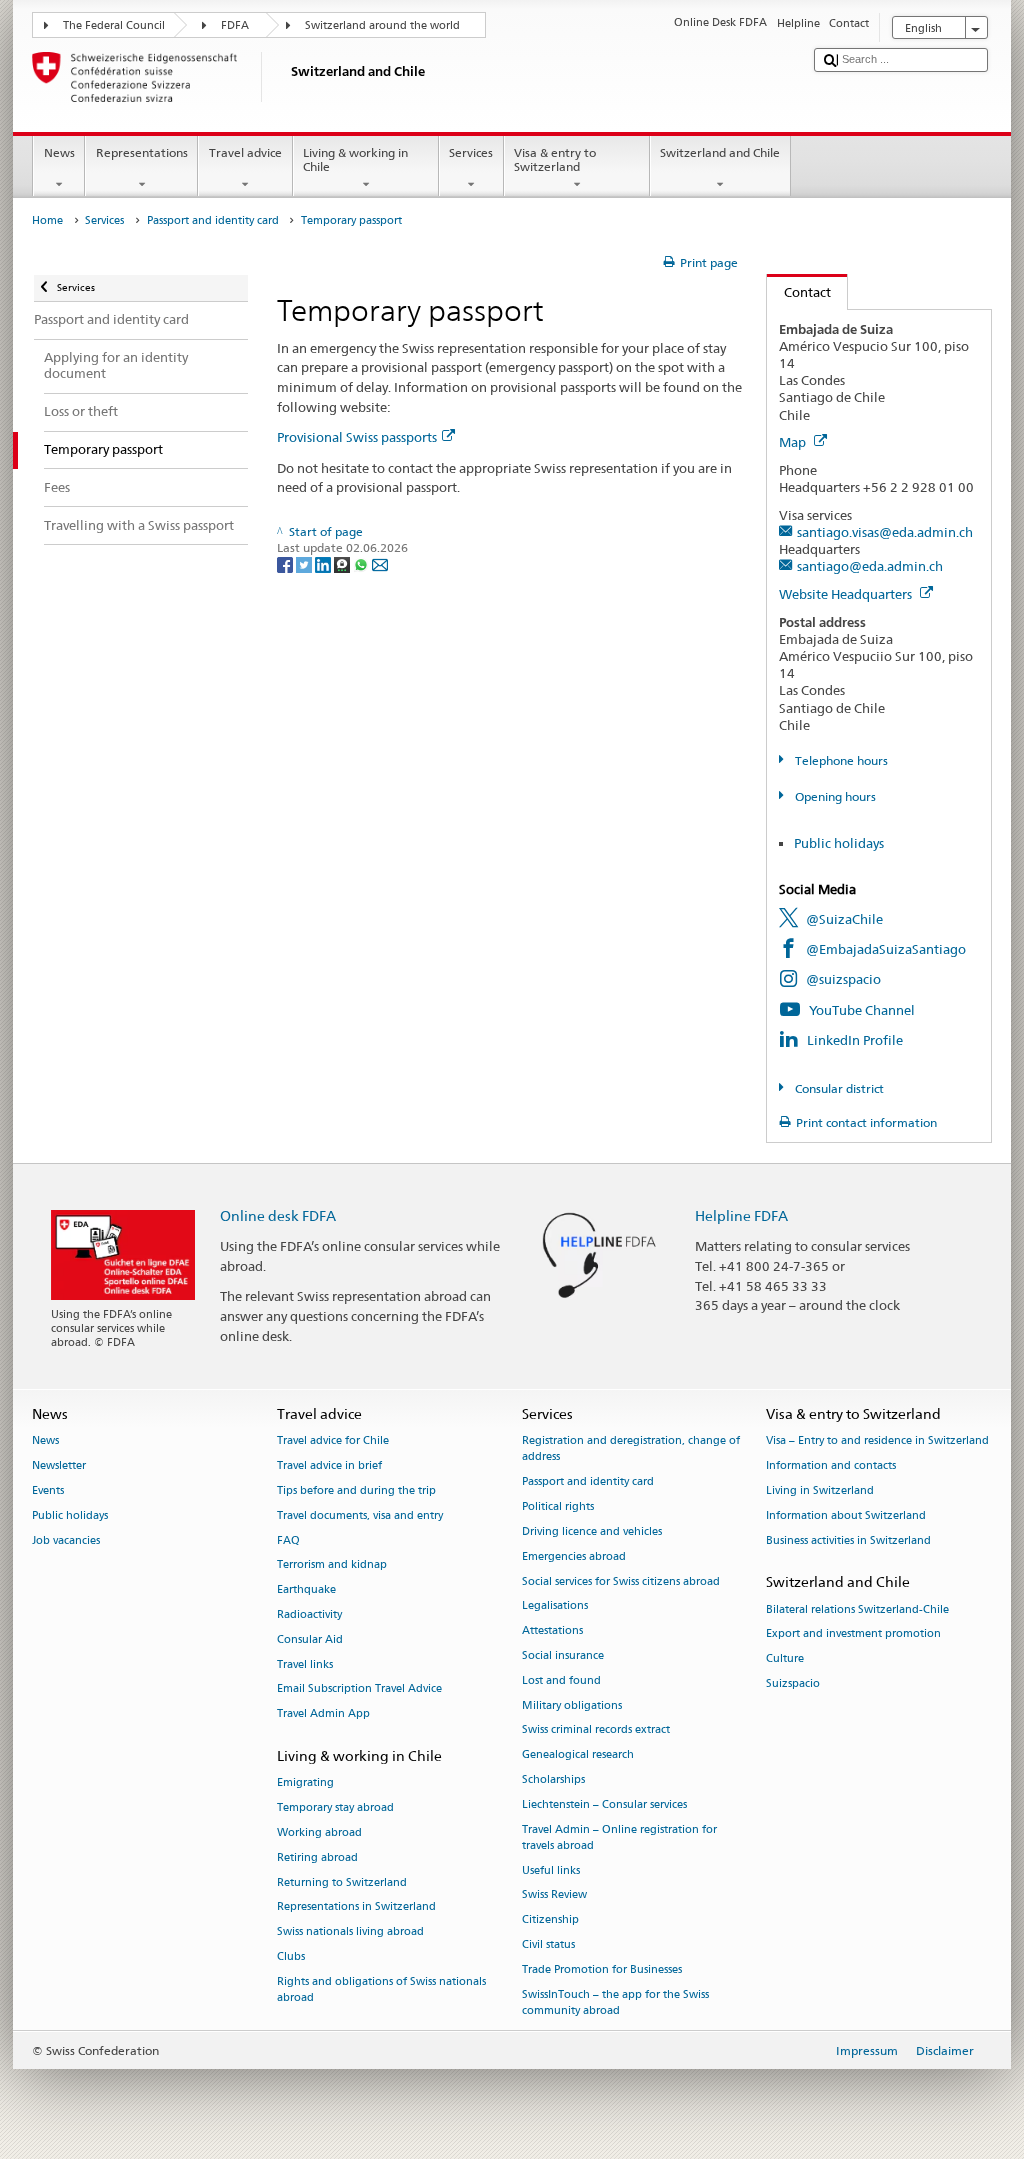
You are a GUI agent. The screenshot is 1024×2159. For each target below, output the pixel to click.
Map (794, 442)
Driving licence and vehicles (592, 1531)
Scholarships (553, 1779)
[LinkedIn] (324, 564)
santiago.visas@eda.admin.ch (885, 532)
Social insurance (563, 1655)
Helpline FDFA (741, 1215)
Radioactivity (309, 1614)
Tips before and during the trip (356, 1490)
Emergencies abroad (574, 1556)
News (59, 152)
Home (47, 220)
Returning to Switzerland (342, 1882)
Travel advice (245, 152)
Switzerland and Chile (720, 152)
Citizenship (550, 1920)
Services (471, 152)
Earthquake (306, 1590)
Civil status (548, 1944)
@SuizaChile (844, 919)
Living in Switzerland (820, 1490)
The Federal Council (114, 25)
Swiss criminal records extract (596, 1730)
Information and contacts (831, 1465)
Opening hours (833, 796)
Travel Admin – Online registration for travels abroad (619, 1837)
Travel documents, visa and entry (360, 1515)
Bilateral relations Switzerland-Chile (857, 1609)
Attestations (552, 1631)
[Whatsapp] (362, 564)
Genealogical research (578, 1755)
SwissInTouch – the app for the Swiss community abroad (615, 2002)
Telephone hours (839, 760)
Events (48, 1490)
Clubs (291, 1956)
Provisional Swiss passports (357, 437)
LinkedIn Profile (855, 1040)
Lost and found (561, 1680)
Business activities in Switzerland (848, 1540)
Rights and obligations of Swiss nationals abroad (381, 1989)
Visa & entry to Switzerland (555, 159)
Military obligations (572, 1705)
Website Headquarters (847, 594)
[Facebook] (286, 564)
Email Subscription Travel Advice (359, 1689)
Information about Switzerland (846, 1515)
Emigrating (305, 1783)
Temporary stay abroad (335, 1807)
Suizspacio (793, 1683)
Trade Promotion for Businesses (602, 1969)
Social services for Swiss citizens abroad (621, 1581)
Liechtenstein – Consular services (604, 1804)
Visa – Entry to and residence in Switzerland (877, 1441)
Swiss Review (554, 1895)
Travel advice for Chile (333, 1441)
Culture (785, 1659)
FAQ (288, 1540)
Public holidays (839, 843)
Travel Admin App (323, 1714)
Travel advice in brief (329, 1465)
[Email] (380, 564)
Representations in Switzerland (356, 1907)
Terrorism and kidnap (332, 1565)
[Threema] (343, 564)
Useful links (551, 1870)
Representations (142, 152)
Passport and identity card (213, 220)
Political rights (558, 1506)
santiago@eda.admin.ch (870, 566)
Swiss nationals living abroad (350, 1932)
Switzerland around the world (382, 25)
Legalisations (555, 1606)
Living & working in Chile (355, 159)
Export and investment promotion (853, 1634)
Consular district (837, 1088)
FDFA (235, 25)
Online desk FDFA (278, 1215)
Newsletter (59, 1465)
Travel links (305, 1664)
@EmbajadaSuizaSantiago (886, 949)
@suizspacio (843, 979)
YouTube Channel (862, 1010)
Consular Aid (310, 1639)
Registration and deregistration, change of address (631, 1449)
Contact (799, 292)
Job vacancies (66, 1540)
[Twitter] (305, 564)
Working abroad (319, 1832)
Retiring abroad (317, 1857)
